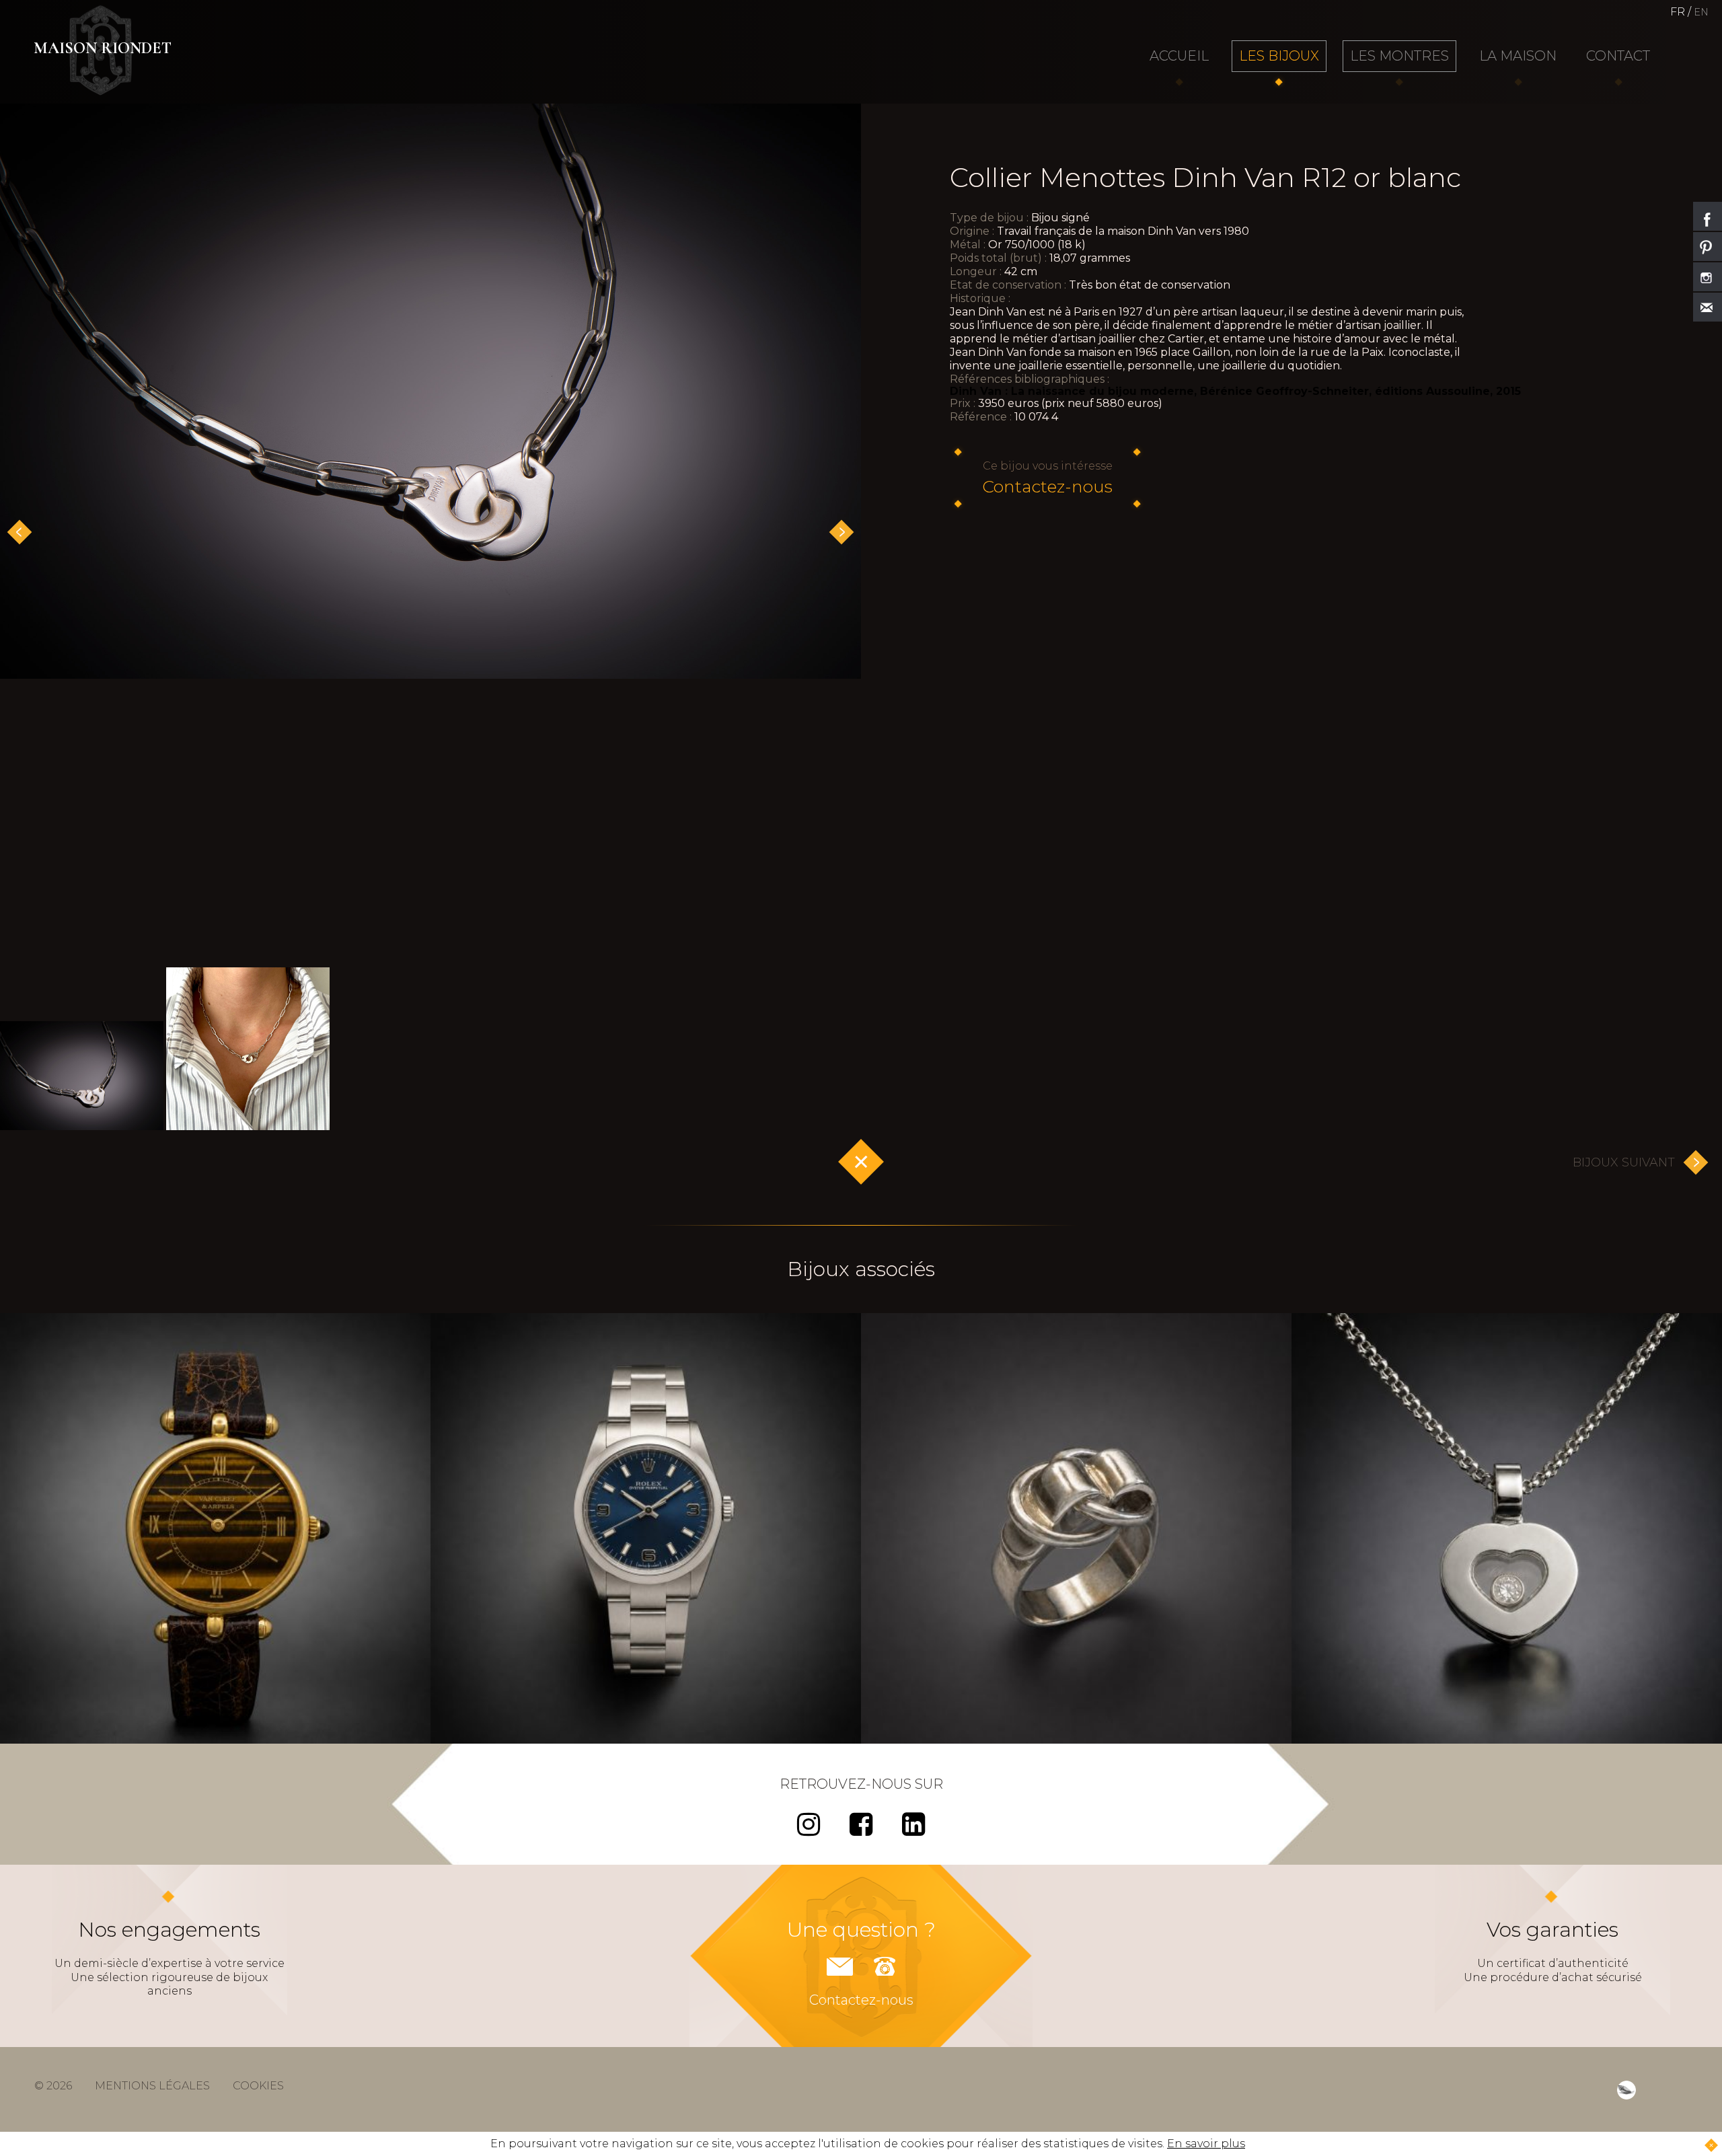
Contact (1618, 56)
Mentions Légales (152, 2086)
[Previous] (20, 532)
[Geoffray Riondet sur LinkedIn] (913, 1830)
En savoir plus (1206, 2144)
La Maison (1518, 56)
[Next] (841, 532)
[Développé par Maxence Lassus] (1626, 2090)
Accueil (1179, 56)
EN (1701, 12)
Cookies (258, 2086)
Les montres (1399, 56)
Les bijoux (1279, 56)
